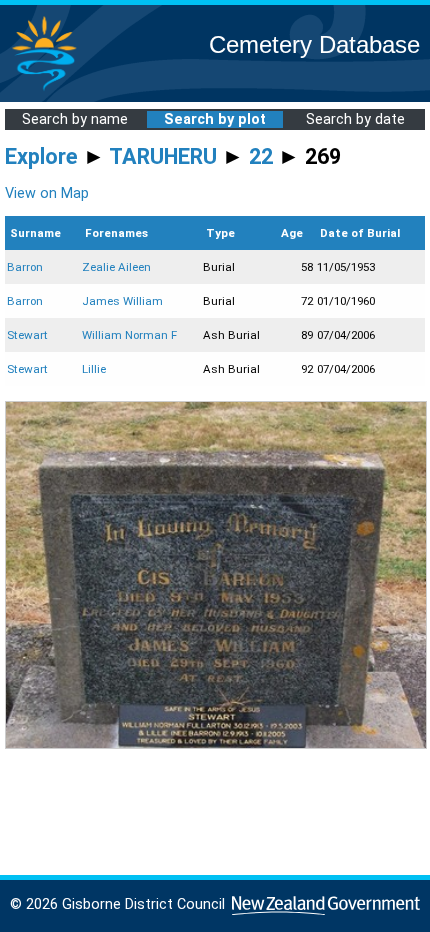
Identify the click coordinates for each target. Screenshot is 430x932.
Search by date (355, 119)
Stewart (27, 335)
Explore (41, 156)
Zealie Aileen (116, 267)
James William (122, 301)
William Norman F (129, 335)
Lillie (94, 369)
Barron (25, 267)
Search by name (75, 119)
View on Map (47, 193)
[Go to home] (44, 89)
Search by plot (215, 119)
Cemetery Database (314, 44)
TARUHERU (163, 156)
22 (261, 156)
